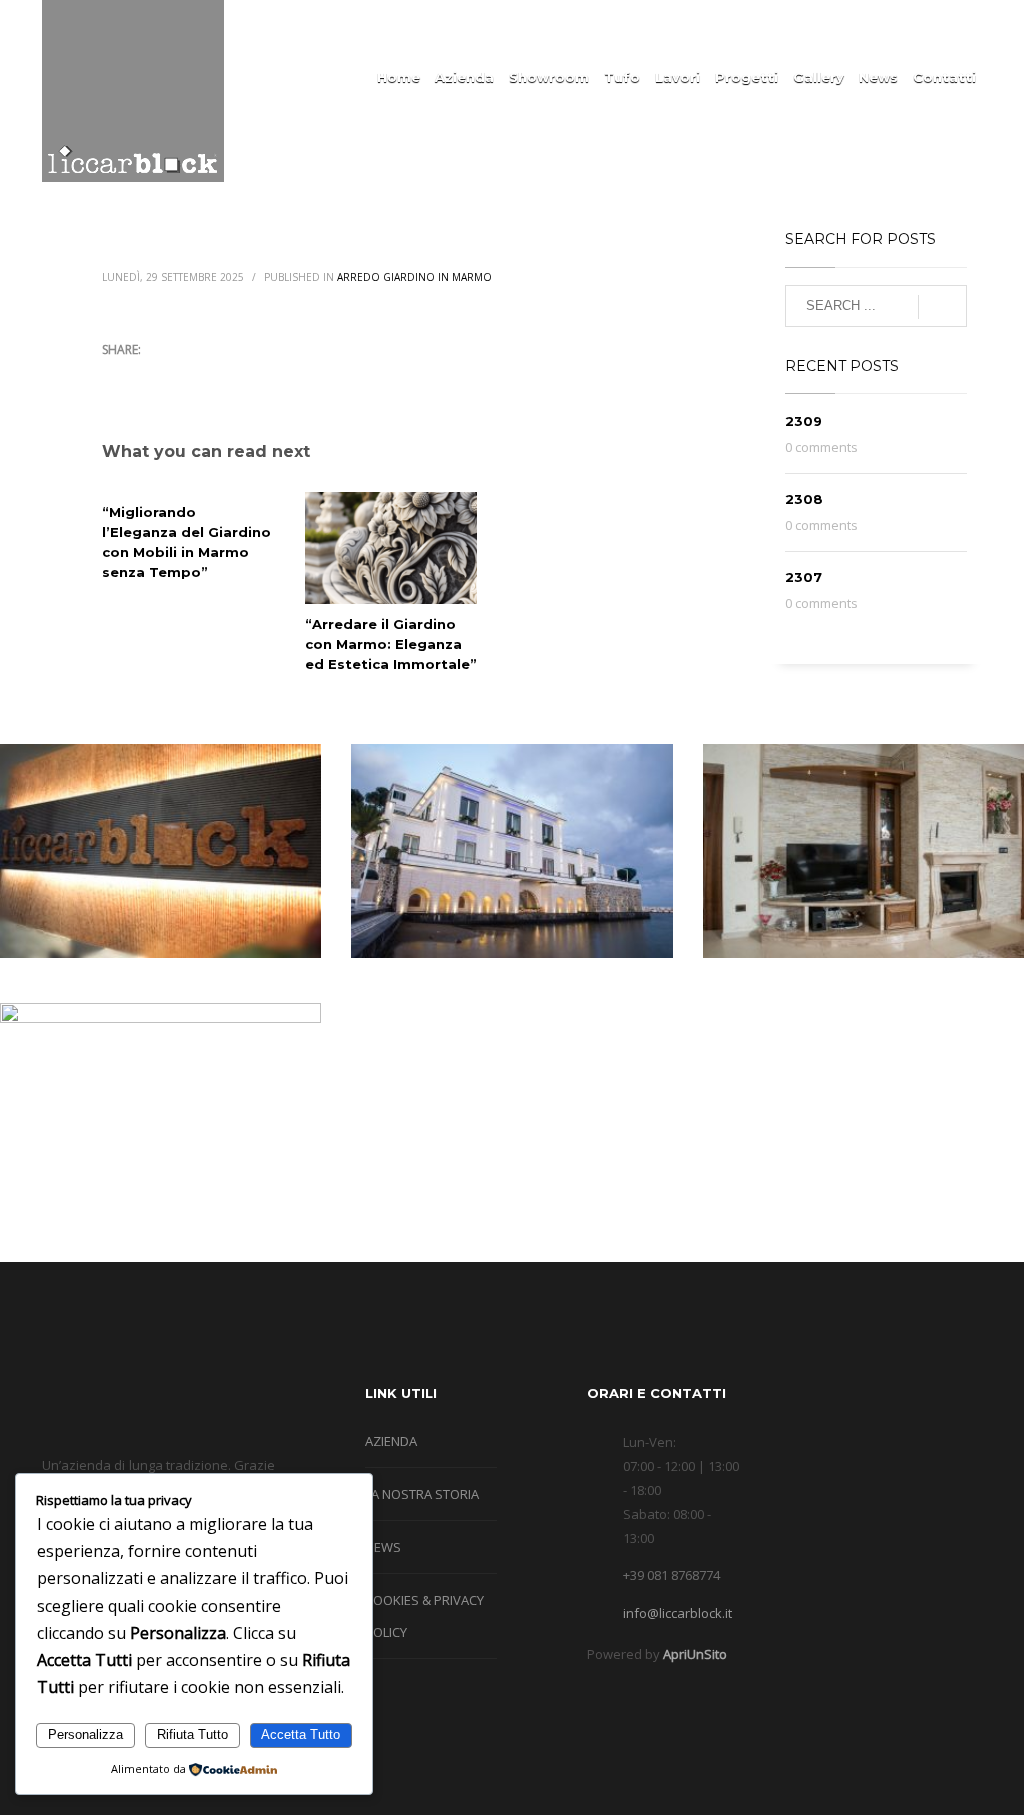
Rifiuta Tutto (192, 1734)
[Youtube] (937, 27)
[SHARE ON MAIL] (257, 376)
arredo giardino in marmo (414, 277)
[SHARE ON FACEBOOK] (152, 376)
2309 (803, 421)
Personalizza (85, 1734)
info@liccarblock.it (677, 1613)
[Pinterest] (967, 27)
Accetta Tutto (300, 1734)
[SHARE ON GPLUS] (187, 376)
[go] (942, 307)
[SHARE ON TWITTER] (117, 377)
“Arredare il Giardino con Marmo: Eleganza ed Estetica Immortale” (391, 644)
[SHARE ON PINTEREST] (222, 376)
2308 (804, 499)
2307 (803, 577)
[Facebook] (877, 27)
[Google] (907, 27)
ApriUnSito (695, 1654)
